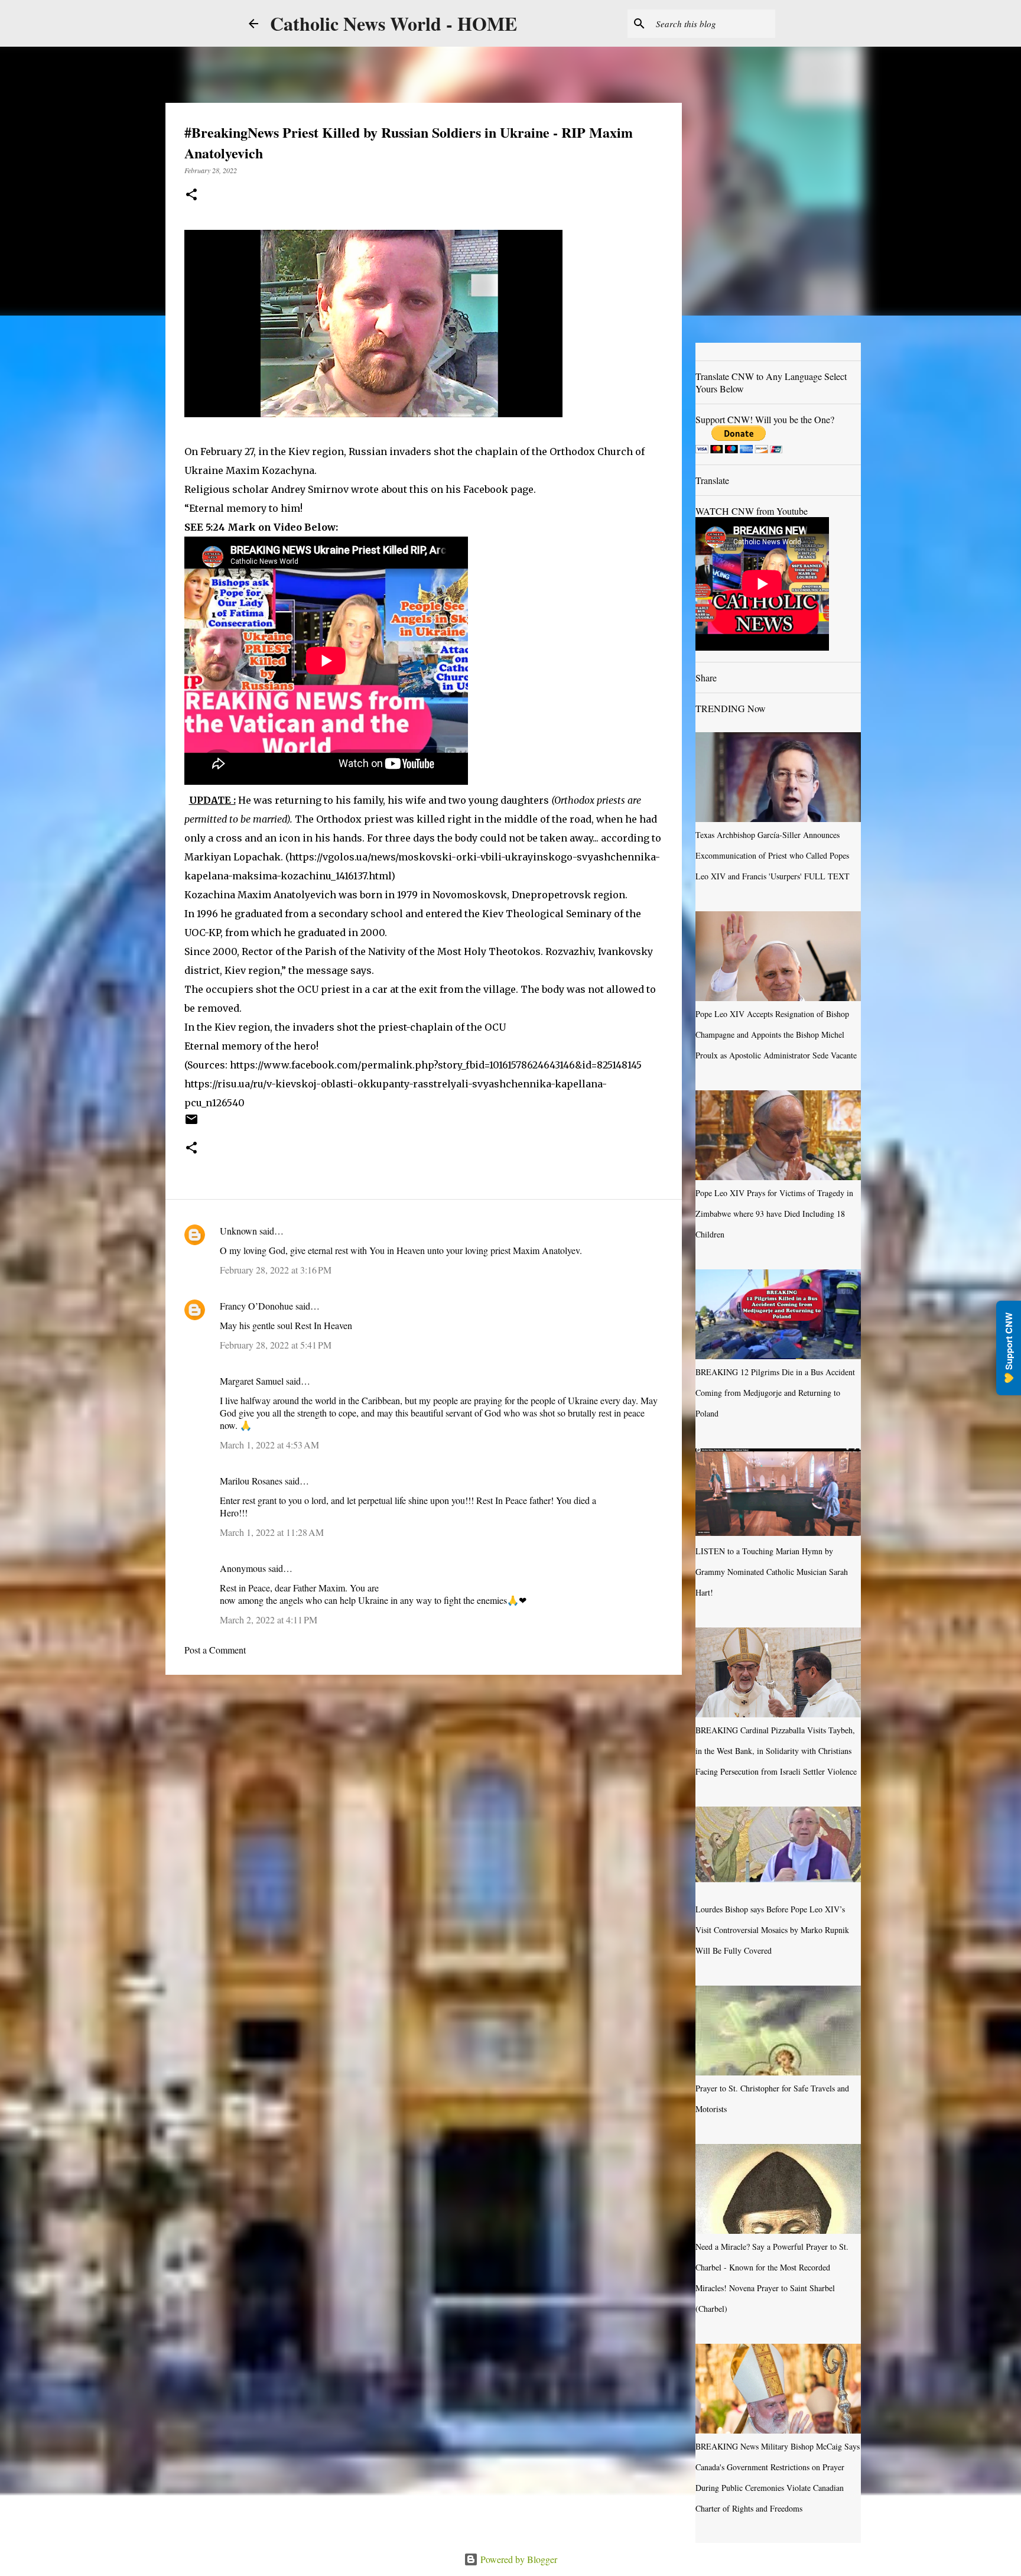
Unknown (238, 1231)
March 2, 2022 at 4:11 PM (269, 1620)
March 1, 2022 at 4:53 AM (269, 1445)
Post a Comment (215, 1650)
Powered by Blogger (518, 2559)
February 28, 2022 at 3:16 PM (276, 1270)
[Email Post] (191, 1123)
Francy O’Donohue (256, 1306)
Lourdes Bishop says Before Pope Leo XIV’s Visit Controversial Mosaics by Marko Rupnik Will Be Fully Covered (772, 1930)
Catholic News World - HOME (394, 23)
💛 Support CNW (1009, 1348)
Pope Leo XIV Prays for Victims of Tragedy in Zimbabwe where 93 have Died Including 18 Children (774, 1214)
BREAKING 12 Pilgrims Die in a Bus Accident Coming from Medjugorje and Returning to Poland (775, 1393)
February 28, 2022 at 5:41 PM (276, 1345)
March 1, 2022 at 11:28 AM (272, 1532)
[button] (191, 195)
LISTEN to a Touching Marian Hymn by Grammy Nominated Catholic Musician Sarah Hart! (772, 1572)
